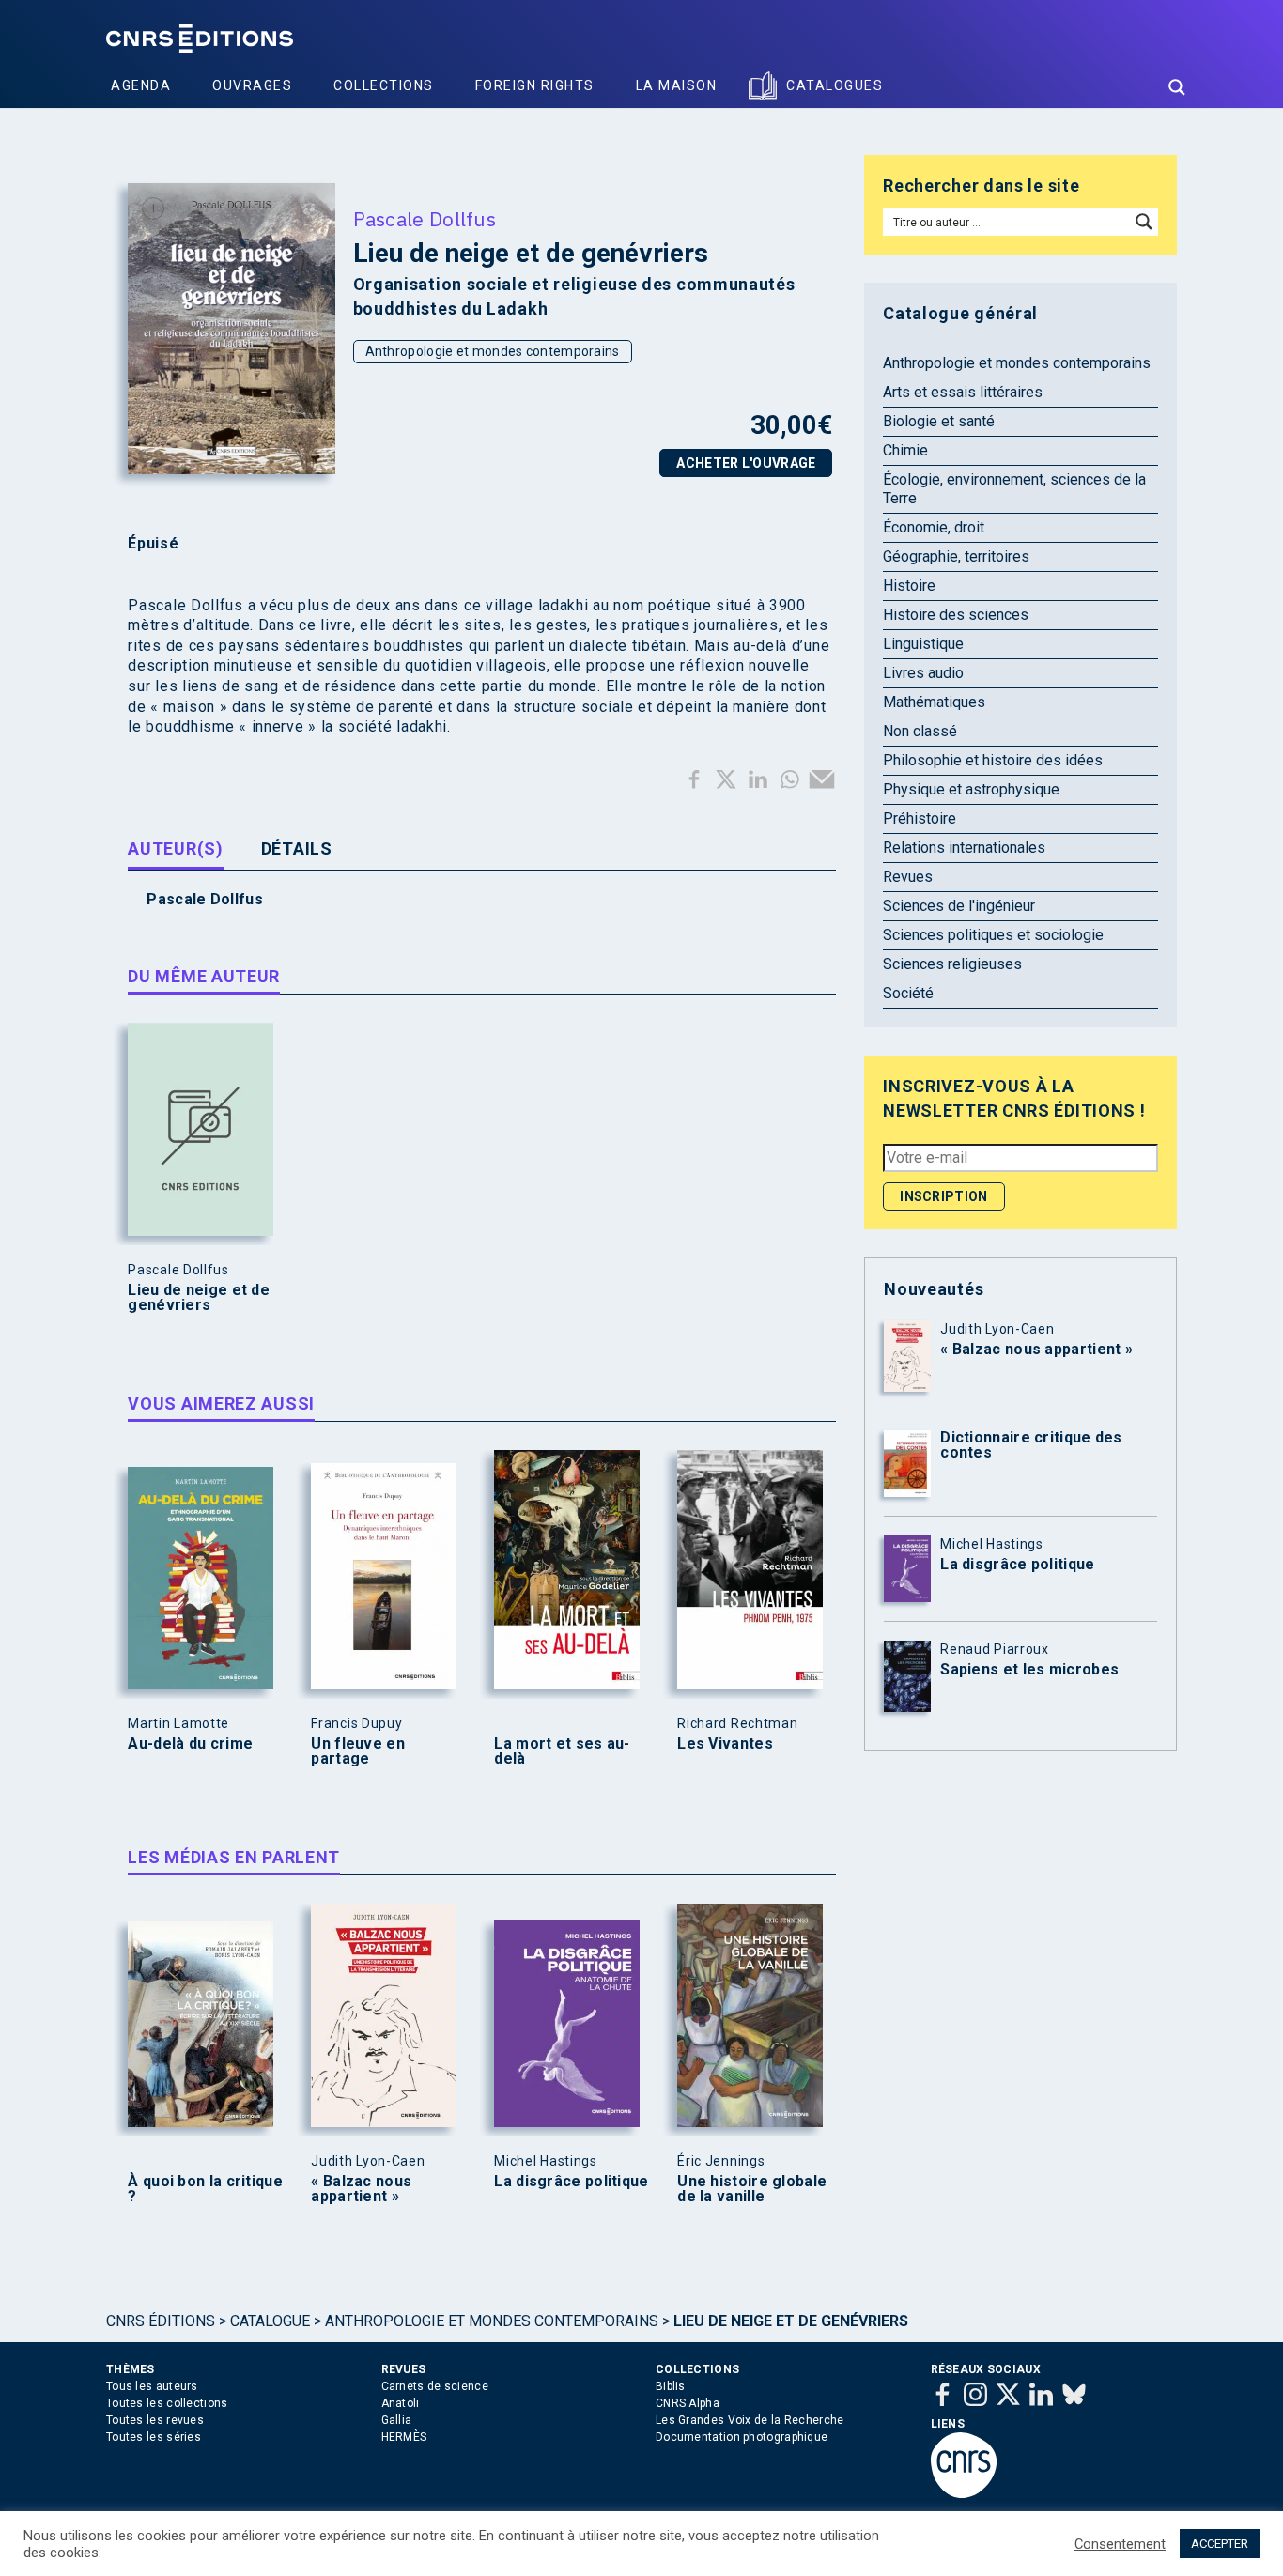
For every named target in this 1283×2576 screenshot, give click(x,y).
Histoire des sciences (956, 615)
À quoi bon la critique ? (205, 2189)
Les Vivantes (725, 1744)
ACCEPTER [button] (1220, 2544)
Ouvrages (252, 85)
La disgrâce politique (571, 2182)
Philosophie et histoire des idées (993, 760)
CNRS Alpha (688, 2403)
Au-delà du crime (190, 1744)
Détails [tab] (297, 848)
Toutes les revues (155, 2420)
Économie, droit (934, 527)
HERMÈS (404, 2437)
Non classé (920, 731)
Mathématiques (934, 702)
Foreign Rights (535, 85)
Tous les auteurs (152, 2386)
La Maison (677, 85)
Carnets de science (435, 2386)
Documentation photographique (742, 2437)
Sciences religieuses (952, 964)
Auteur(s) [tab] (175, 848)
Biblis (671, 2386)
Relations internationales (964, 848)
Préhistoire (920, 818)
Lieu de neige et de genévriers (199, 1298)
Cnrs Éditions (161, 2321)
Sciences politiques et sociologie (993, 935)
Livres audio (923, 673)
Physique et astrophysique (971, 789)
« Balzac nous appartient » (361, 2189)
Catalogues (835, 85)
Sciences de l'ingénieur (959, 906)
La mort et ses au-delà (562, 1751)
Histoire (909, 586)
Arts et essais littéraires (963, 392)
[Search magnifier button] (1177, 87)
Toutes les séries (154, 2437)
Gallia (397, 2420)
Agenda (141, 85)
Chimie (905, 450)
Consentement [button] (1120, 2544)
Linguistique (923, 644)
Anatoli (401, 2403)
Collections (384, 85)
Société (908, 993)
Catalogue (270, 2321)
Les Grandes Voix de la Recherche (750, 2420)
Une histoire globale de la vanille (752, 2189)
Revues (908, 877)
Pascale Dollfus (425, 219)
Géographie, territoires (956, 556)
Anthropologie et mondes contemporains (493, 351)
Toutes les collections (167, 2403)
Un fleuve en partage (358, 1751)
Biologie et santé (939, 421)
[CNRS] (964, 2494)
